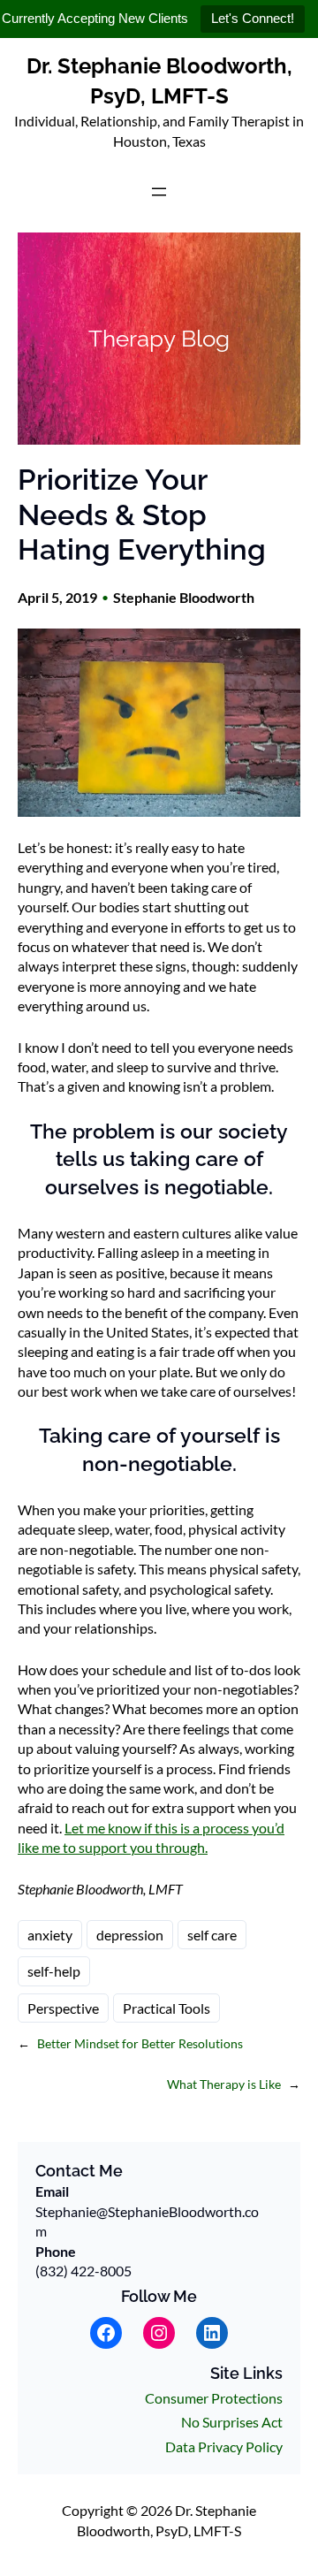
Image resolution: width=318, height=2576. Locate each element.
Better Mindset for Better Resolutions (140, 2043)
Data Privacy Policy (224, 2446)
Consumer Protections (214, 2398)
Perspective (63, 2008)
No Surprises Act (232, 2422)
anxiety (50, 1935)
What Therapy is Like (224, 2084)
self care (212, 1935)
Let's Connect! (253, 18)
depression (130, 1935)
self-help (54, 1971)
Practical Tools (167, 2008)
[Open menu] (159, 192)
